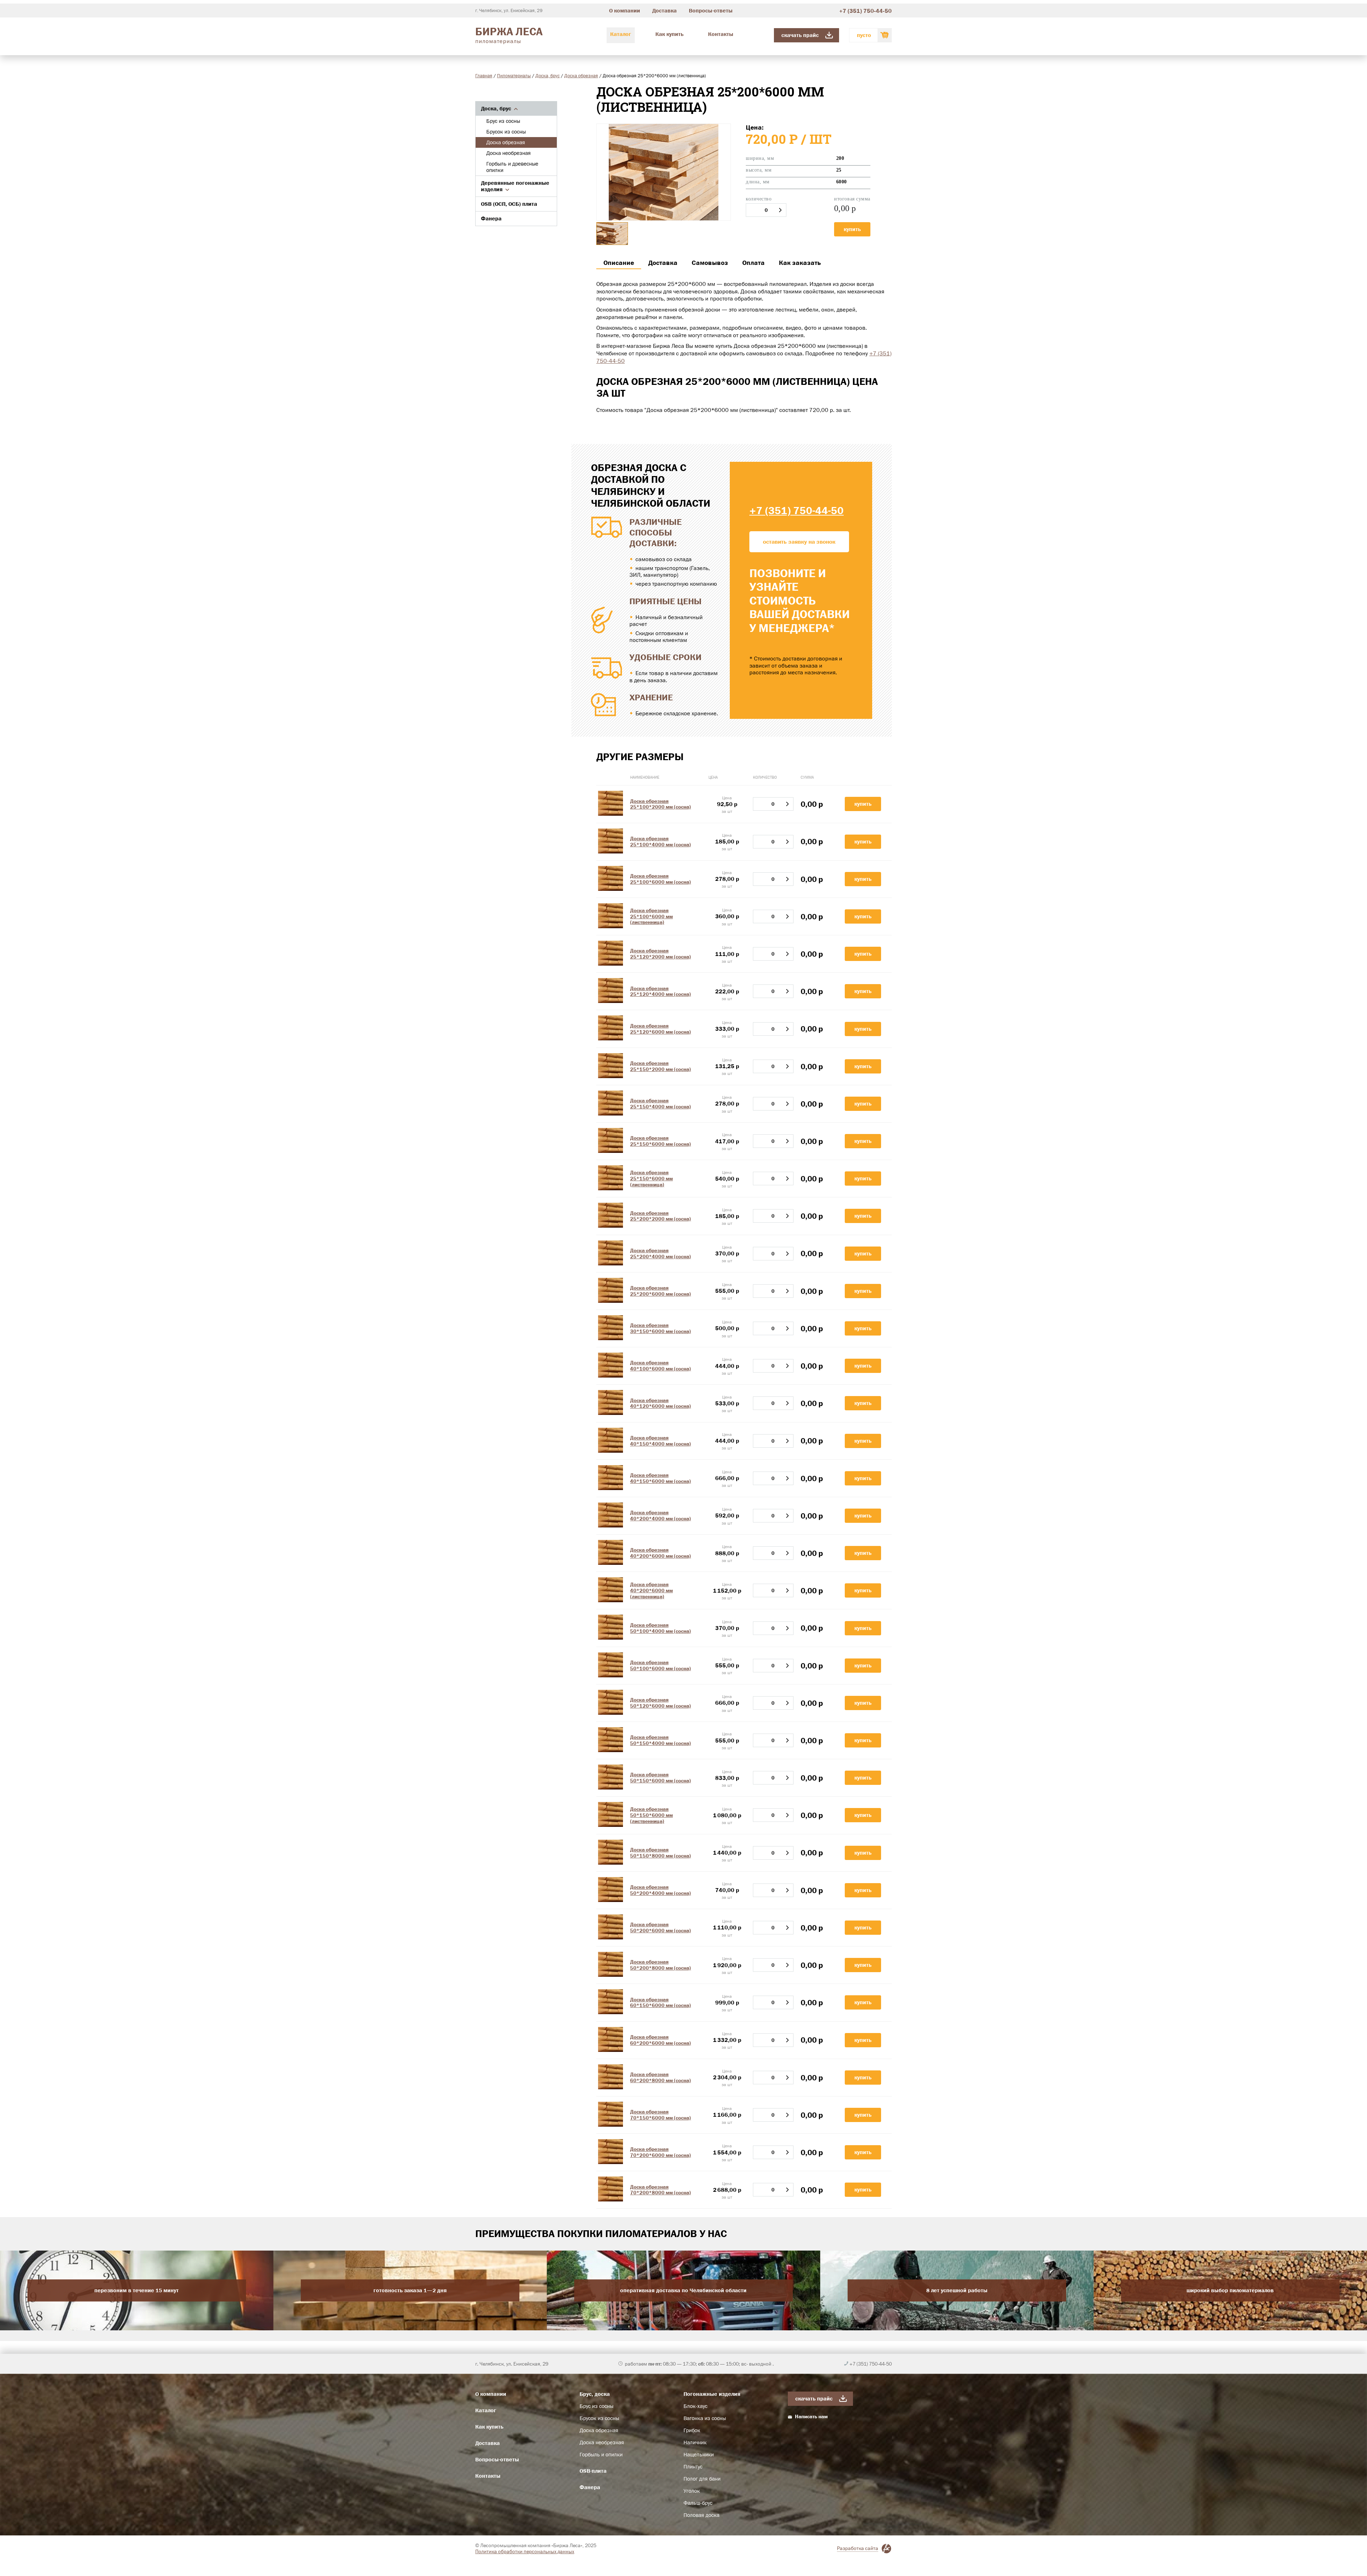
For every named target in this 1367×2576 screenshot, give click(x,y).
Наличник (695, 2442)
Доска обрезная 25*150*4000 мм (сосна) (661, 1104)
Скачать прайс (800, 35)
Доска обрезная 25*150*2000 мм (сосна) (661, 1066)
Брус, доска (595, 2394)
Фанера (491, 218)
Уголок (692, 2491)
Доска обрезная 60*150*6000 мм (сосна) (661, 2003)
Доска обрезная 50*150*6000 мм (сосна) (661, 1778)
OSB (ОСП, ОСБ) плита (509, 204)
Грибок (692, 2430)
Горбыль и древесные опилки (512, 167)
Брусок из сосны (506, 132)
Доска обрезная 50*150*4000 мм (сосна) (661, 1740)
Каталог (621, 34)
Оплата (753, 263)
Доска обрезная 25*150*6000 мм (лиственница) (651, 1179)
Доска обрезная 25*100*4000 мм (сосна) (661, 842)
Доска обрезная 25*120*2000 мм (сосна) (661, 954)
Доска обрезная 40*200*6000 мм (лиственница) (651, 1590)
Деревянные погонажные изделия (515, 186)
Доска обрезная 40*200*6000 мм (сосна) (661, 1553)
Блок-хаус (695, 2406)
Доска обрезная (581, 75)
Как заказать (800, 263)
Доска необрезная (509, 153)
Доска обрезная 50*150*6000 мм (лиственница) (651, 1815)
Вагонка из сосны (705, 2418)
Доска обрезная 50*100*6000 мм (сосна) (661, 1665)
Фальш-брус (698, 2503)
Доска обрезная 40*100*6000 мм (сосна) (661, 1366)
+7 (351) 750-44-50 (865, 11)
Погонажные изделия (712, 2394)
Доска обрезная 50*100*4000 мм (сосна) (661, 1628)
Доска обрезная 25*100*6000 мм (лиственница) (651, 916)
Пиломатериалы (514, 75)
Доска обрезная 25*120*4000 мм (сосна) (661, 991)
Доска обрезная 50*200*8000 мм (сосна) (661, 1965)
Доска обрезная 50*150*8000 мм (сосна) (661, 1853)
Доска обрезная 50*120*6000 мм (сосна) (661, 1703)
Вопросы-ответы (711, 11)
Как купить (669, 34)
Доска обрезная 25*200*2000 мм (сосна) (661, 1216)
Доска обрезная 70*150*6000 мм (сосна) (661, 2115)
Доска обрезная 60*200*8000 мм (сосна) (661, 2077)
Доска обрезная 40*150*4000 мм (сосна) (661, 1441)
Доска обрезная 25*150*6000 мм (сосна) (661, 1141)
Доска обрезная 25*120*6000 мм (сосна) (661, 1029)
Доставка (664, 11)
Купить (852, 229)
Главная (484, 75)
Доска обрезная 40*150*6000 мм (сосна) (661, 1478)
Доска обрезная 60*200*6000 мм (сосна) (661, 2040)
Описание (619, 263)
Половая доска (701, 2515)
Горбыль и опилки (601, 2455)
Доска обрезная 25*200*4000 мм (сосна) (661, 1253)
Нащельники (699, 2455)
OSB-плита (593, 2471)
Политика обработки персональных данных (525, 2551)
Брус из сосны (503, 121)
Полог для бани (702, 2479)
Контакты (721, 34)
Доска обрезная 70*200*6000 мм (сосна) (661, 2152)
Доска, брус (548, 75)
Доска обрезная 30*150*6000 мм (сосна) (661, 1328)
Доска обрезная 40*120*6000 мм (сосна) (661, 1403)
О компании (625, 11)
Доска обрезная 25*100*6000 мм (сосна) (661, 879)
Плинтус (693, 2467)
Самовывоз (710, 263)
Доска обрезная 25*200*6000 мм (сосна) (661, 1291)
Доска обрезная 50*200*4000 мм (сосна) (661, 1890)
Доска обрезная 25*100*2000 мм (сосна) (661, 804)
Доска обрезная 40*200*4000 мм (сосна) (661, 1516)
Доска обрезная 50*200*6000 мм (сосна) (661, 1927)
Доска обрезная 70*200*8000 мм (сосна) (661, 2190)
